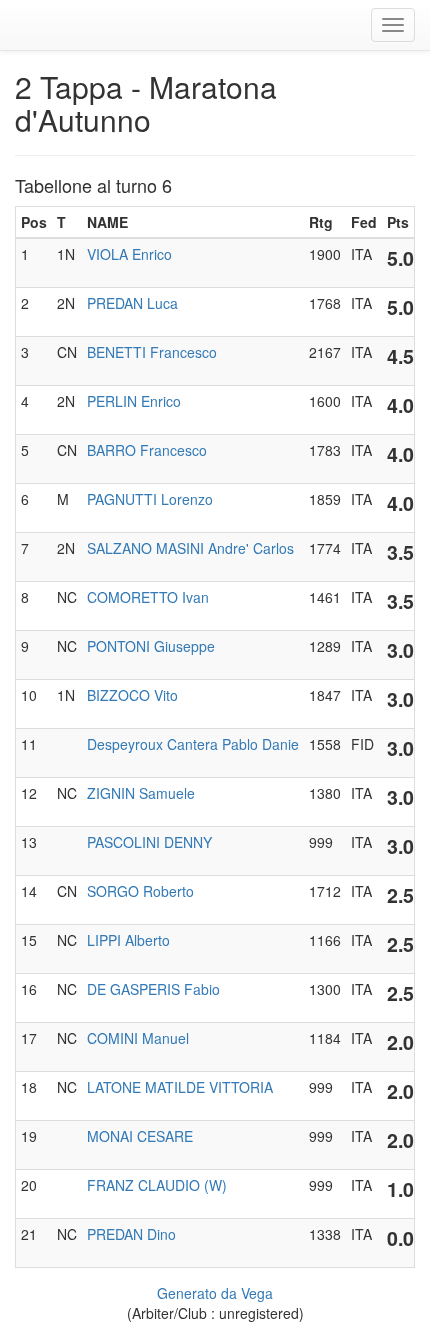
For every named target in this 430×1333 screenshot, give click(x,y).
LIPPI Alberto (128, 940)
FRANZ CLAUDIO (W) (157, 1185)
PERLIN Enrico (134, 401)
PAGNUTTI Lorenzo (150, 499)
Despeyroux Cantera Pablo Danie (193, 744)
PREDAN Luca (132, 303)
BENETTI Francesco (152, 352)
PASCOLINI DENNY (149, 842)
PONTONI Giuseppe (151, 646)
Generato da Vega (215, 1293)
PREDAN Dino (131, 1234)
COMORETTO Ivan (148, 597)
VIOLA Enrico (129, 254)
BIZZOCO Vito (132, 695)
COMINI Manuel (138, 1038)
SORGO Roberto (140, 891)
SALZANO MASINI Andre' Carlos (190, 548)
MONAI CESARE (140, 1136)
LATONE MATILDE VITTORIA (180, 1087)
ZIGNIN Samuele (141, 793)
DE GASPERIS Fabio (153, 989)
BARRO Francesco (147, 450)
